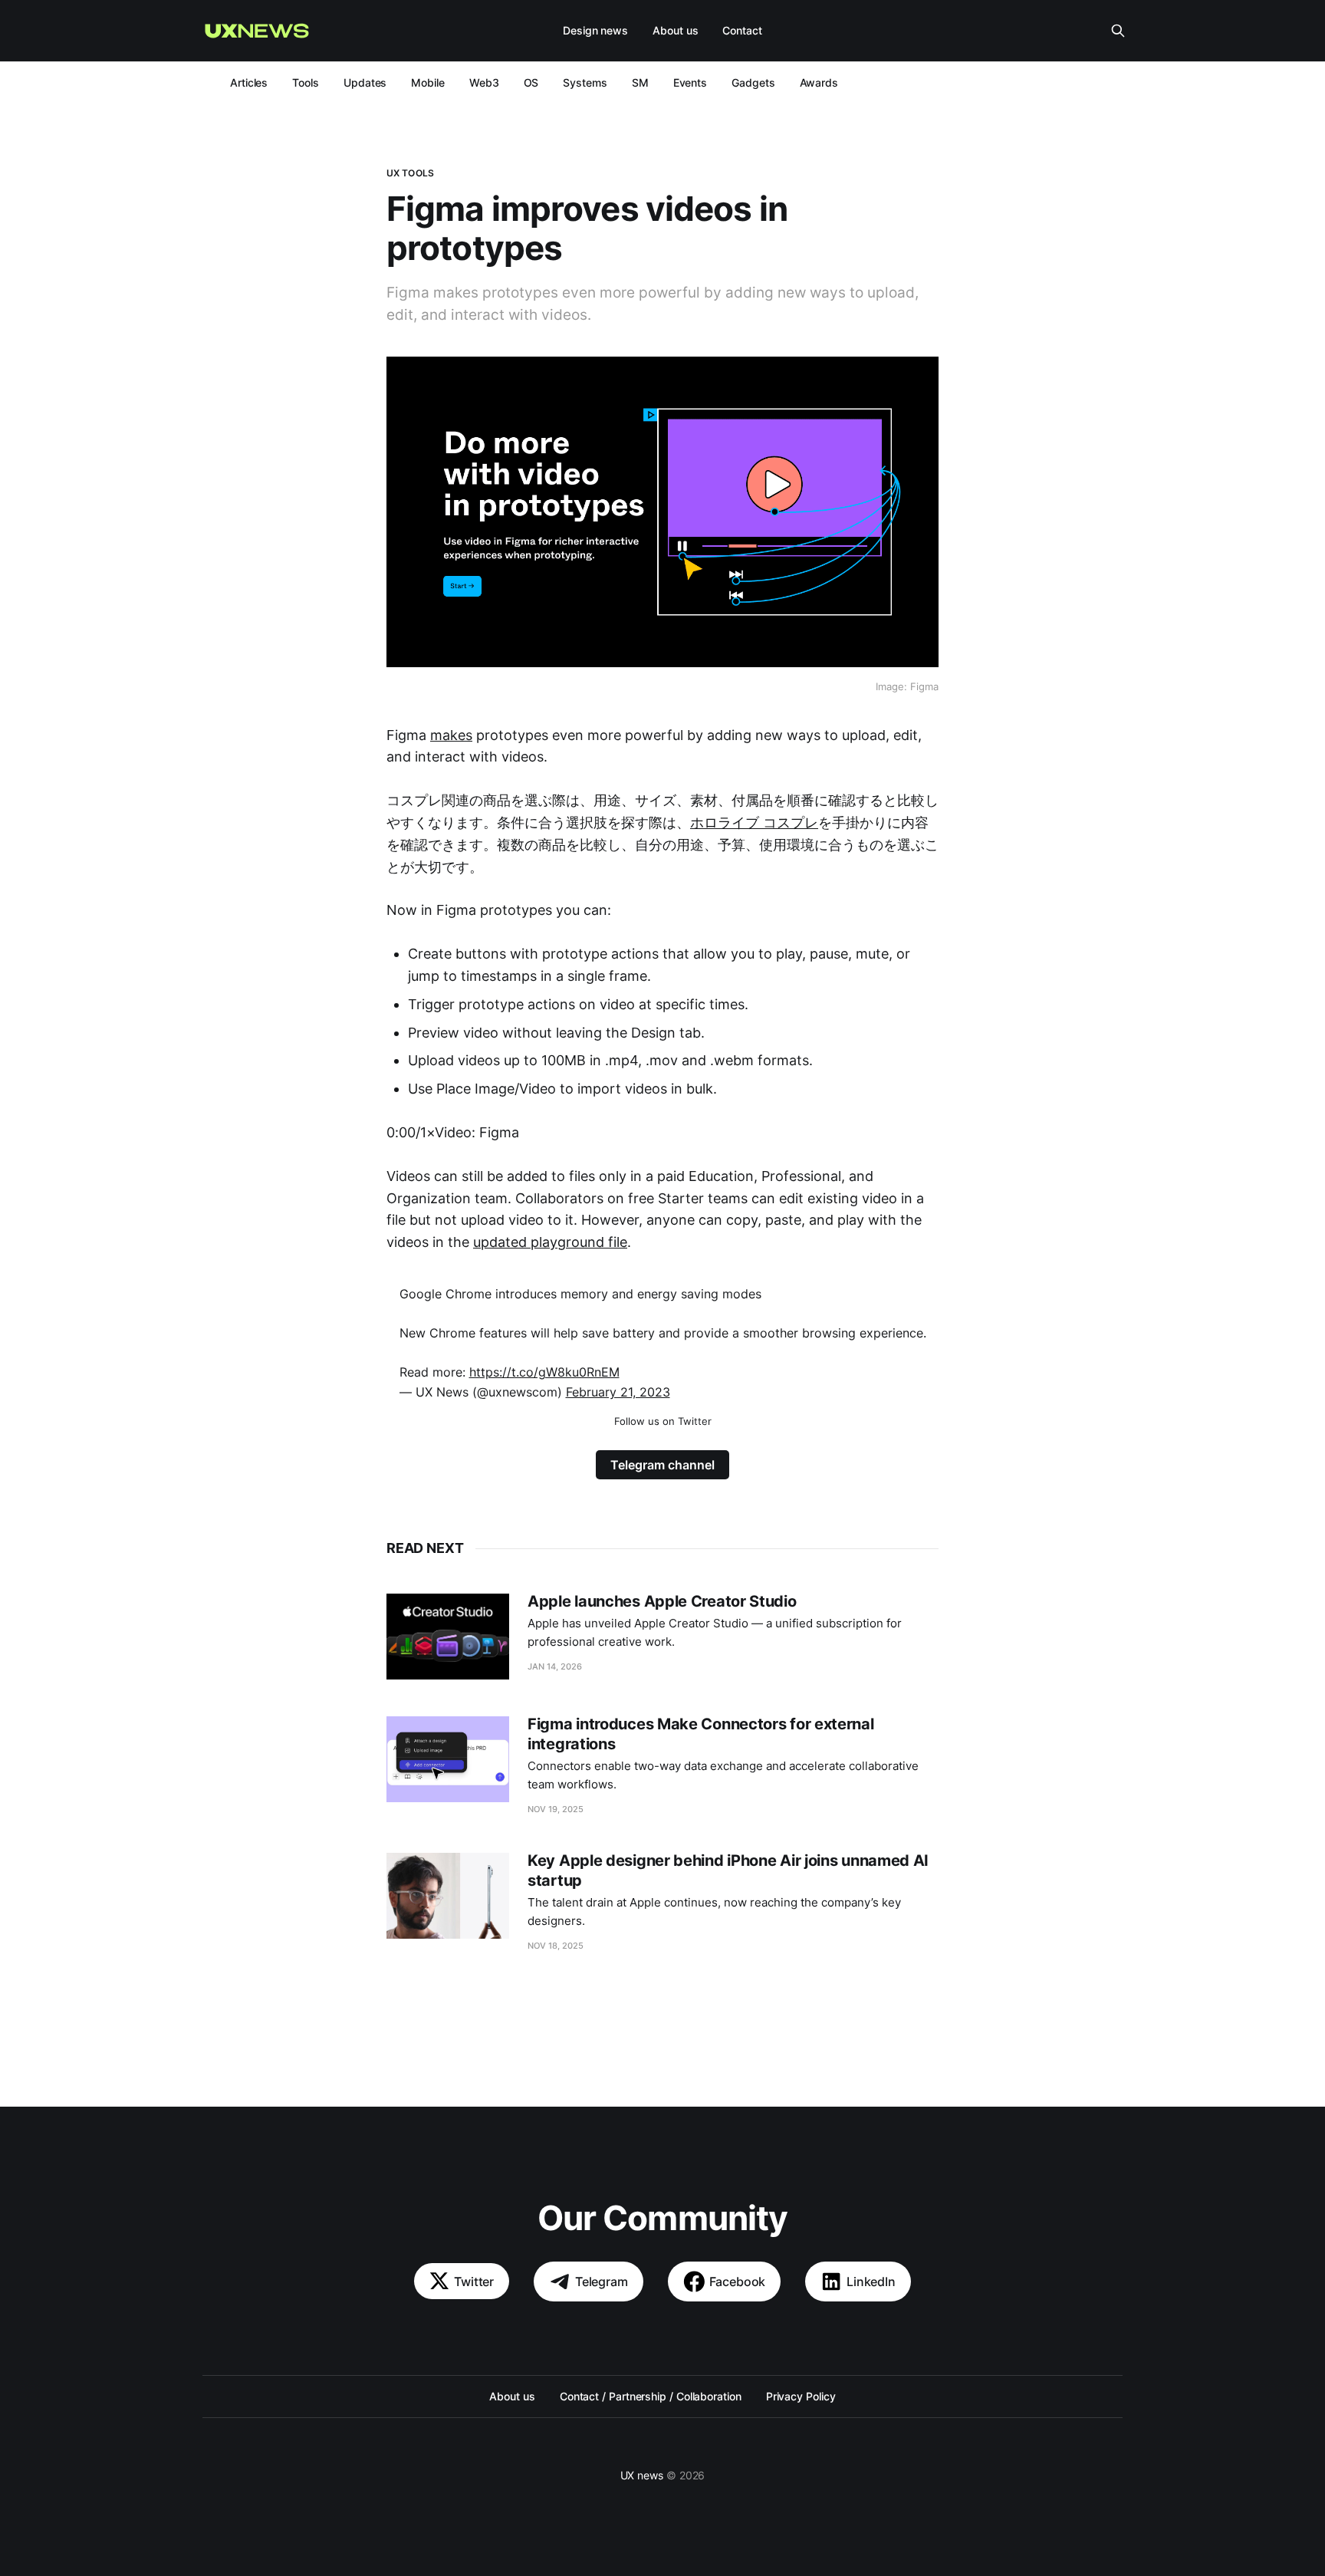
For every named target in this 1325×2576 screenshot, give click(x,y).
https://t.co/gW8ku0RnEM (544, 1372)
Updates (365, 82)
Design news (595, 30)
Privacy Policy (801, 2396)
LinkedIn (871, 2282)
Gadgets (753, 82)
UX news (642, 2475)
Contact (742, 30)
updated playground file (550, 1242)
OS (531, 82)
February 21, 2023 (618, 1392)
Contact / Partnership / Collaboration (651, 2396)
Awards (819, 82)
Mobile (428, 82)
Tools (306, 82)
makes (451, 735)
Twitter (474, 2282)
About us (675, 30)
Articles (249, 82)
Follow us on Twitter (663, 1421)
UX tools (410, 173)
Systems (585, 82)
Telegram (602, 2282)
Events (690, 82)
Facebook (738, 2282)
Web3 (484, 82)
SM (640, 82)
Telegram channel (662, 1465)
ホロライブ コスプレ (754, 822)
